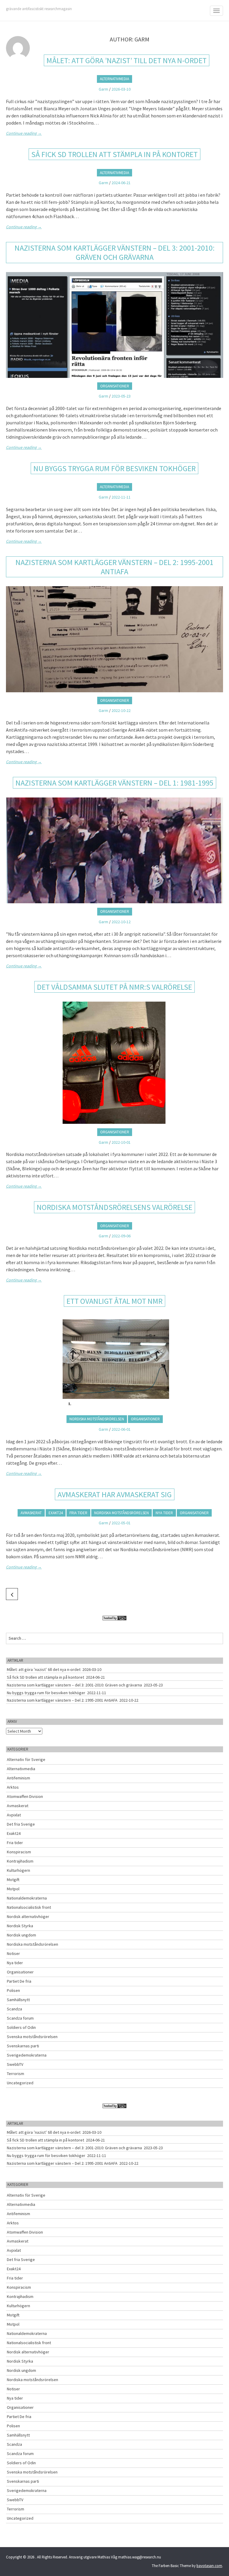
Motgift (13, 1880)
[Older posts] (12, 1594)
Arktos (13, 1787)
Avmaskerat (31, 1513)
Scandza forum (20, 2018)
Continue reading (24, 133)
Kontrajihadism (20, 1861)
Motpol (13, 1889)
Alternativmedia (114, 79)
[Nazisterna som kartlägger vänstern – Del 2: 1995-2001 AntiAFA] (114, 639)
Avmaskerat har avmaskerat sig (115, 1494)
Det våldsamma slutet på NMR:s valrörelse (114, 987)
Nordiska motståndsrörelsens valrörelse (114, 1207)
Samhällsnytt (18, 2000)
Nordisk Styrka (20, 1926)
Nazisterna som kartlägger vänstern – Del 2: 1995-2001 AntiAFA (114, 567)
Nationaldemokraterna (27, 1898)
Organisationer (115, 386)
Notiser (13, 1953)
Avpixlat (14, 1815)
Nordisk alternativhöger (28, 1917)
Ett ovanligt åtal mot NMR (114, 1301)
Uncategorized (20, 2083)
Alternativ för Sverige (26, 1759)
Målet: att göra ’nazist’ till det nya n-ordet (127, 60)
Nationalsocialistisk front (29, 1907)
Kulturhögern (18, 1870)
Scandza (14, 2009)
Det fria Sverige (21, 1824)
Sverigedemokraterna (27, 2055)
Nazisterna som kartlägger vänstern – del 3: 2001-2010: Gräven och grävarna (115, 252)
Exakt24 (56, 1513)
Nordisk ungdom (21, 1935)
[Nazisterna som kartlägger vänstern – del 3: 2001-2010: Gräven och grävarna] (114, 325)
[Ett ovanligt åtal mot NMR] (114, 1363)
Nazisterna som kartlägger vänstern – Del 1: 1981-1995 (114, 783)
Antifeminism (18, 1778)
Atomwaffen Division (25, 1796)
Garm (103, 89)
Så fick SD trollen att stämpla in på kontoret (114, 154)
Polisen (13, 1990)
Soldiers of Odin (21, 2027)
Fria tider (78, 1513)
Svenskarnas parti (23, 2046)
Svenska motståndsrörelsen (32, 2037)
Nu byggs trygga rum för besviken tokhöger (114, 468)
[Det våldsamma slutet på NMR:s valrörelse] (114, 1063)
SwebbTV (15, 2064)
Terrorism (16, 2074)
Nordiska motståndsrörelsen (97, 1419)
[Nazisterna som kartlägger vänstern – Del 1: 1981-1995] (114, 850)
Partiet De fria (19, 1981)
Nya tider (164, 1513)
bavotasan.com (209, 2566)
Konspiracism (19, 1852)
